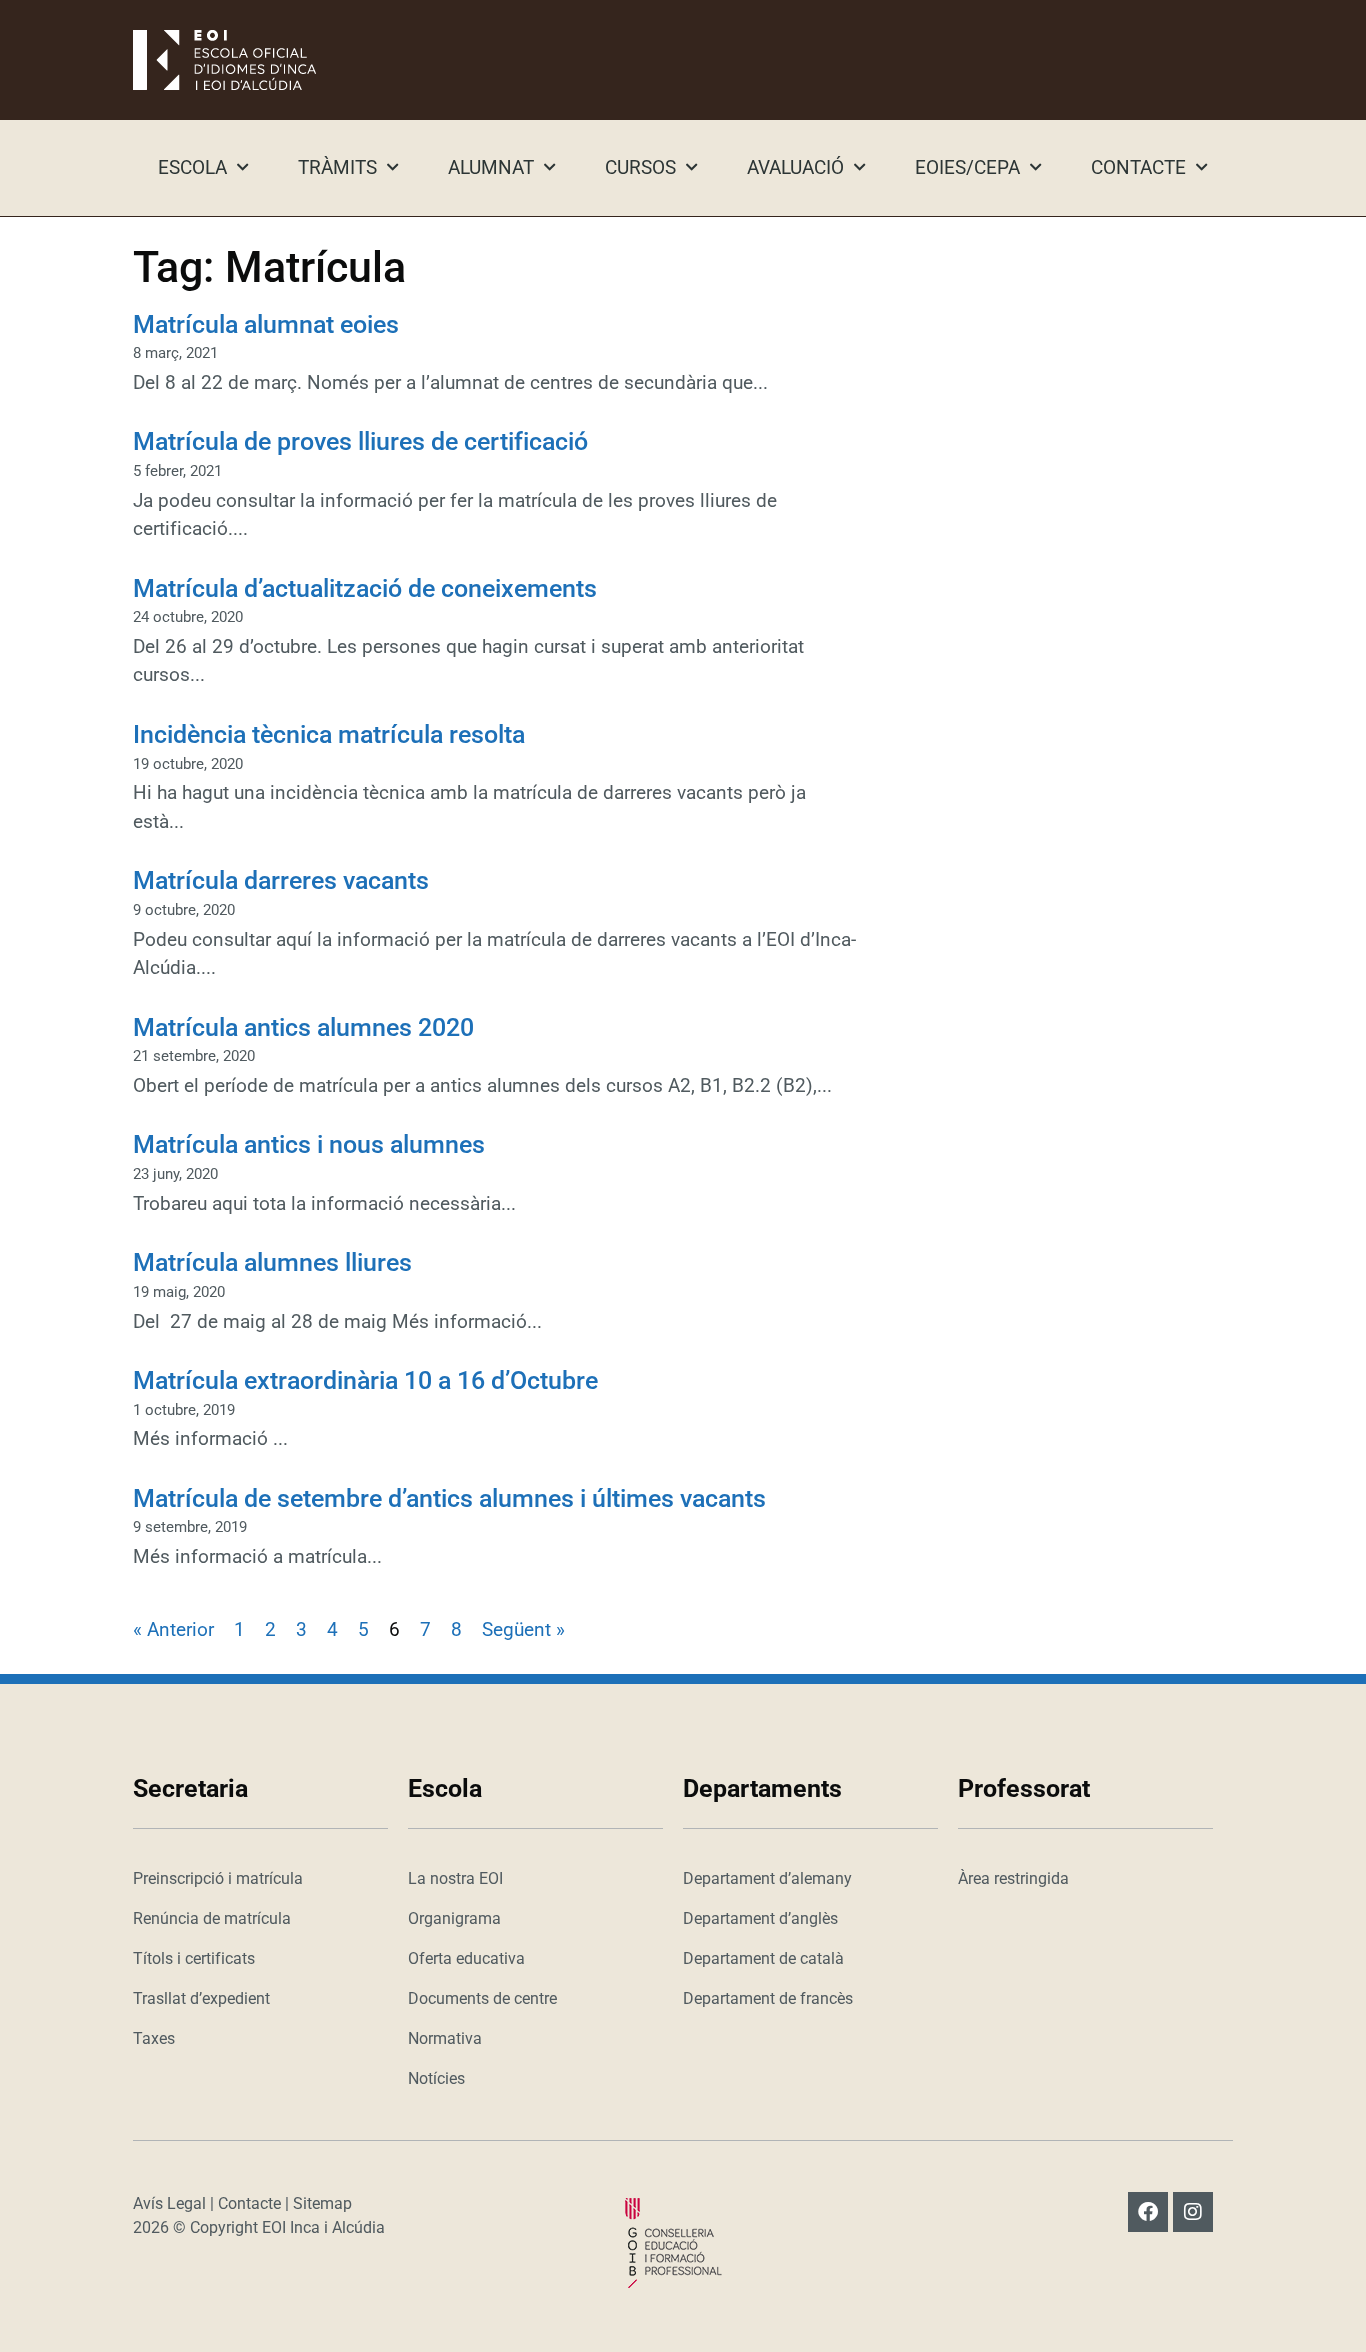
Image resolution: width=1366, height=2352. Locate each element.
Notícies (436, 2078)
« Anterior (173, 1629)
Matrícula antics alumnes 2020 (303, 1027)
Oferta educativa (466, 1958)
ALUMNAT (491, 167)
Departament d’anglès (760, 1918)
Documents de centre (482, 1998)
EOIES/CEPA (967, 167)
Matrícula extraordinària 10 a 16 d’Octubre (365, 1380)
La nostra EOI (455, 1878)
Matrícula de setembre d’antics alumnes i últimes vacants (449, 1498)
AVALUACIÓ (795, 167)
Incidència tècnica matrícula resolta (329, 734)
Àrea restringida (1013, 1878)
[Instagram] (1193, 2212)
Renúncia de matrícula (212, 1918)
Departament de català (763, 1958)
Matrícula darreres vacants (281, 880)
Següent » (523, 1629)
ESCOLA (192, 167)
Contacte (249, 2203)
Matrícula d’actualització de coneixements (365, 588)
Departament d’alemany (767, 1878)
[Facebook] (1148, 2212)
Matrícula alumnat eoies (266, 324)
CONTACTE (1138, 167)
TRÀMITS (337, 167)
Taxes (154, 2038)
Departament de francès (768, 1998)
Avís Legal (169, 2203)
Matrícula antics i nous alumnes (309, 1144)
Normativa (445, 2038)
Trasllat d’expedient (201, 1998)
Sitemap (322, 2203)
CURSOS (640, 167)
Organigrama (454, 1918)
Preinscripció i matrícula (218, 1878)
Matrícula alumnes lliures (272, 1262)
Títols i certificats (194, 1958)
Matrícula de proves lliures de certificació (360, 441)
